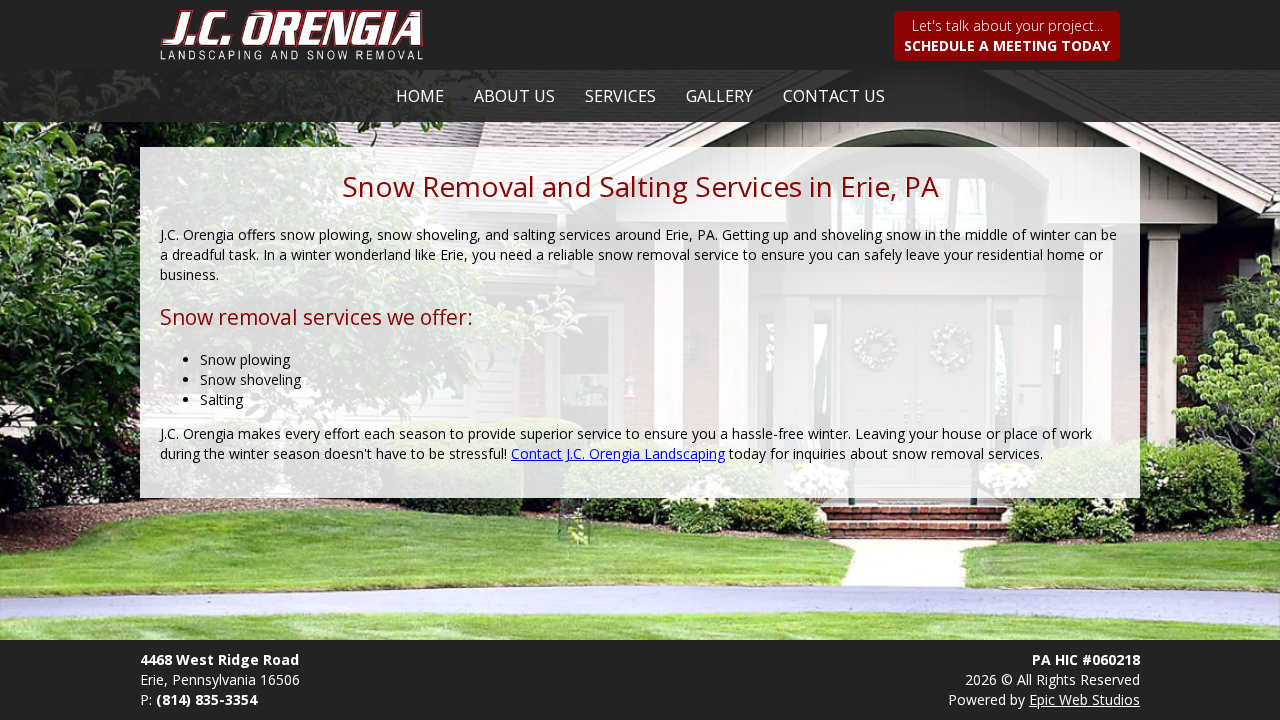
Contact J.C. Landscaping (618, 453)
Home (420, 96)
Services (620, 96)
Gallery (719, 96)
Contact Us (834, 96)
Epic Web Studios (1084, 699)
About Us (514, 96)
